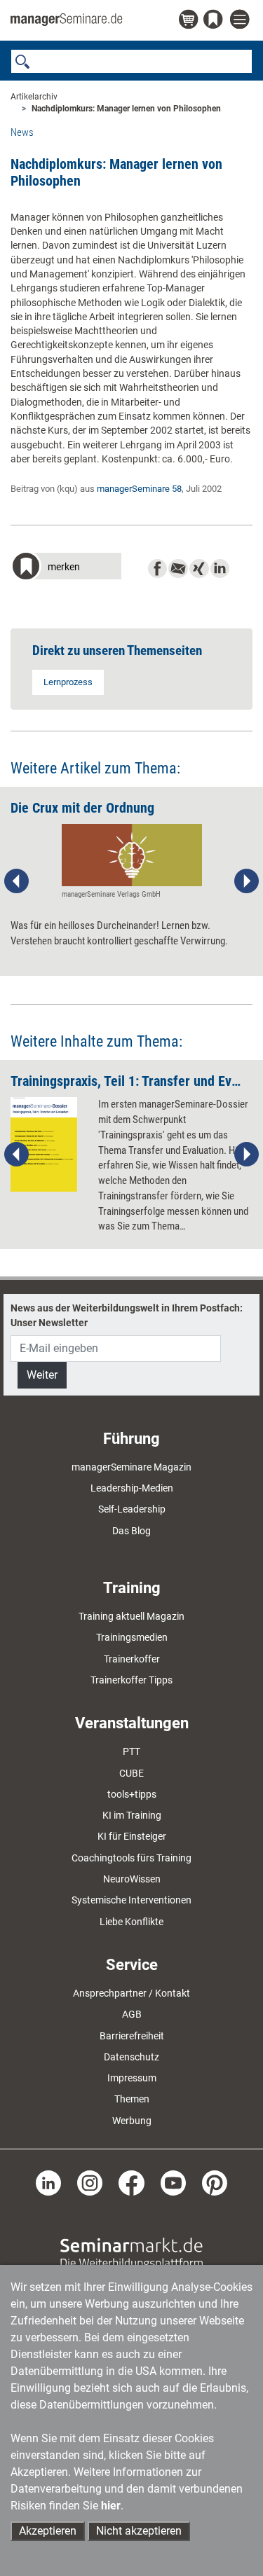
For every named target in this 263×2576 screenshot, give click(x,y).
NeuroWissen (132, 1879)
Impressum (132, 2078)
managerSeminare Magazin (131, 1467)
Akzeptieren (48, 2531)
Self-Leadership (132, 1509)
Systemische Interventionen (131, 1900)
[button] (66, 568)
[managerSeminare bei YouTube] (173, 2182)
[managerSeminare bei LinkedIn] (48, 2182)
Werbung (132, 2121)
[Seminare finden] (131, 2253)
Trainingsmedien (132, 1637)
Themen (132, 2099)
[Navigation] (241, 20)
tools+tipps (132, 1794)
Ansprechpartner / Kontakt (131, 1993)
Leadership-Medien (132, 1488)
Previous (17, 881)
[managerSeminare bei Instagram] (90, 2182)
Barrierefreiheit (132, 2036)
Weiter (42, 1375)
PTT (131, 1751)
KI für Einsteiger (132, 1836)
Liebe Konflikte (131, 1922)
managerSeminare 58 (139, 489)
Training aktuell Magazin (131, 1616)
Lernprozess (68, 682)
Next (246, 881)
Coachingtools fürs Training (131, 1858)
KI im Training (132, 1815)
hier (111, 2506)
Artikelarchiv (34, 97)
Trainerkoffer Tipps (131, 1680)
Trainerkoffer (132, 1659)
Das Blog (131, 1531)
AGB (132, 2014)
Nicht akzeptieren (139, 2531)
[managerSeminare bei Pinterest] (215, 2182)
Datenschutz (131, 2057)
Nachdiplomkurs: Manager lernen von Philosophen (126, 109)
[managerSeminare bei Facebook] (131, 2182)
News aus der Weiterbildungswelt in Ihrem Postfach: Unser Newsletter (127, 1315)
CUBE (131, 1773)
